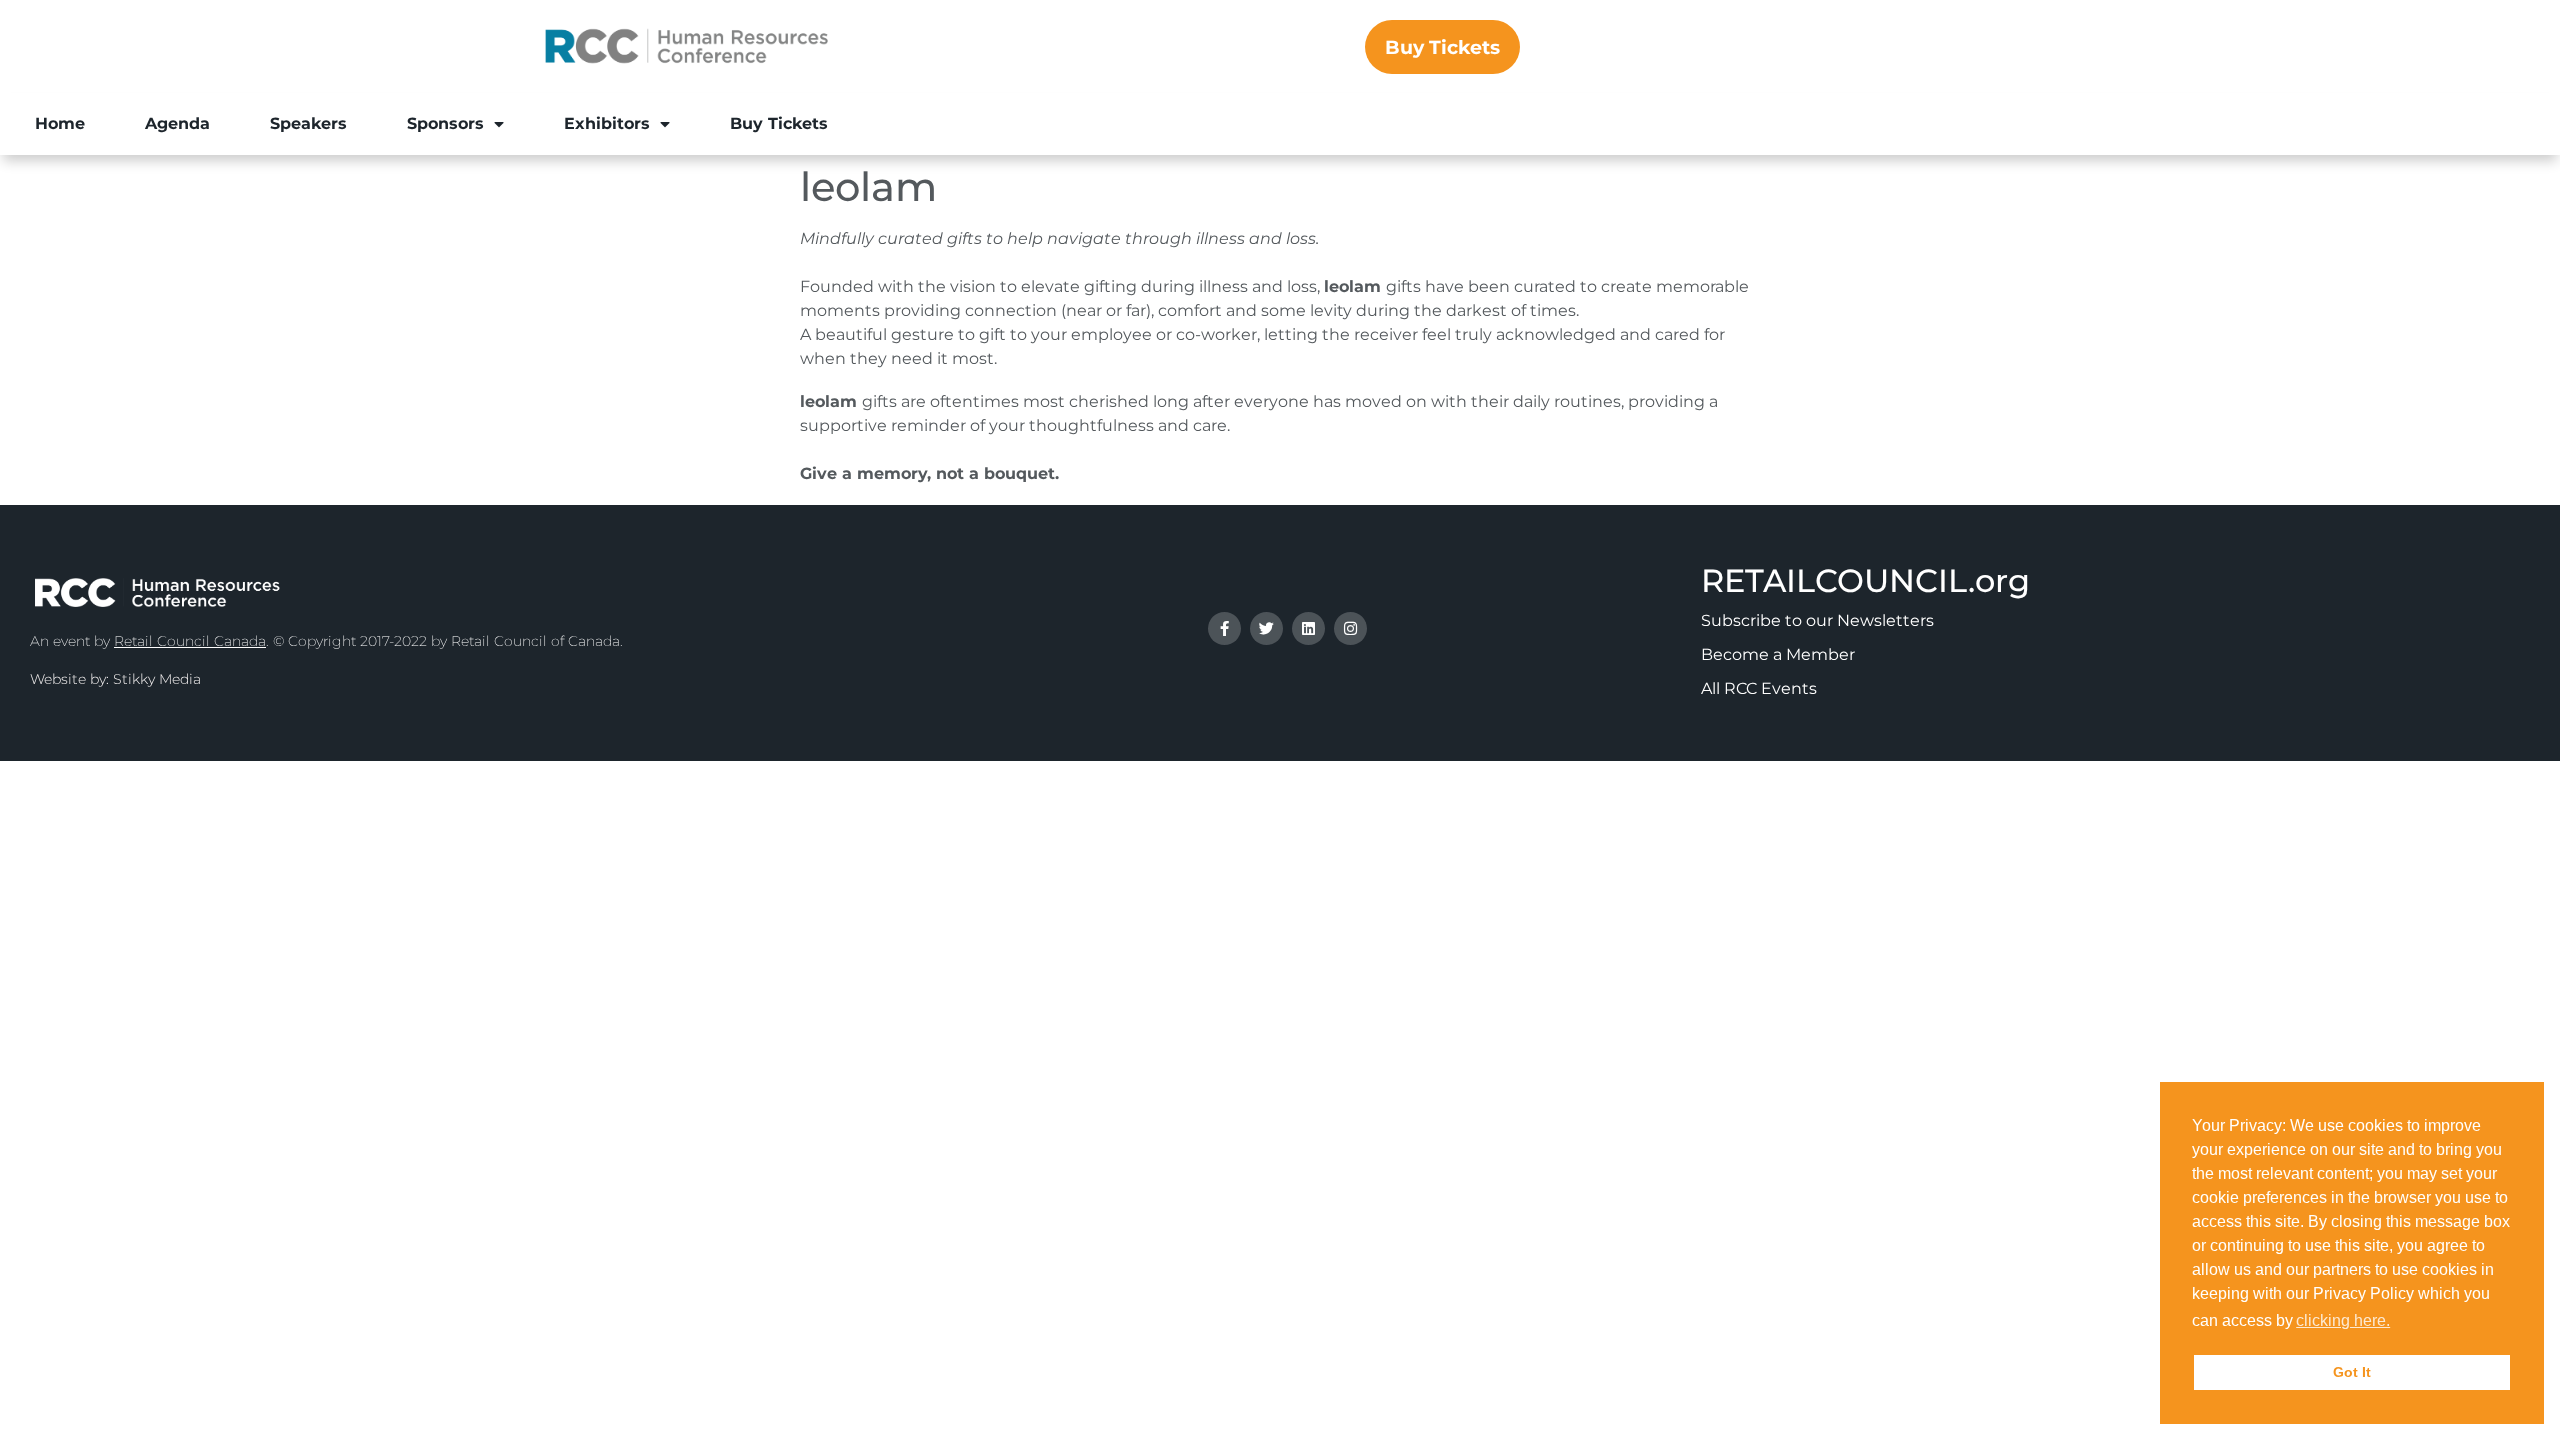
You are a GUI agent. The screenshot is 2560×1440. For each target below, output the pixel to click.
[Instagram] (1350, 628)
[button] (2400, 1323)
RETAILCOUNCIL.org (1865, 580)
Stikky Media (157, 679)
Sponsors (445, 123)
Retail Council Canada (190, 641)
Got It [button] (2352, 1372)
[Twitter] (1266, 628)
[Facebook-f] (1224, 628)
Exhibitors (607, 123)
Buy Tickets (779, 123)
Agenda (177, 123)
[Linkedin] (1308, 628)
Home (60, 123)
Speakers (308, 123)
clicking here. (2343, 1320)
